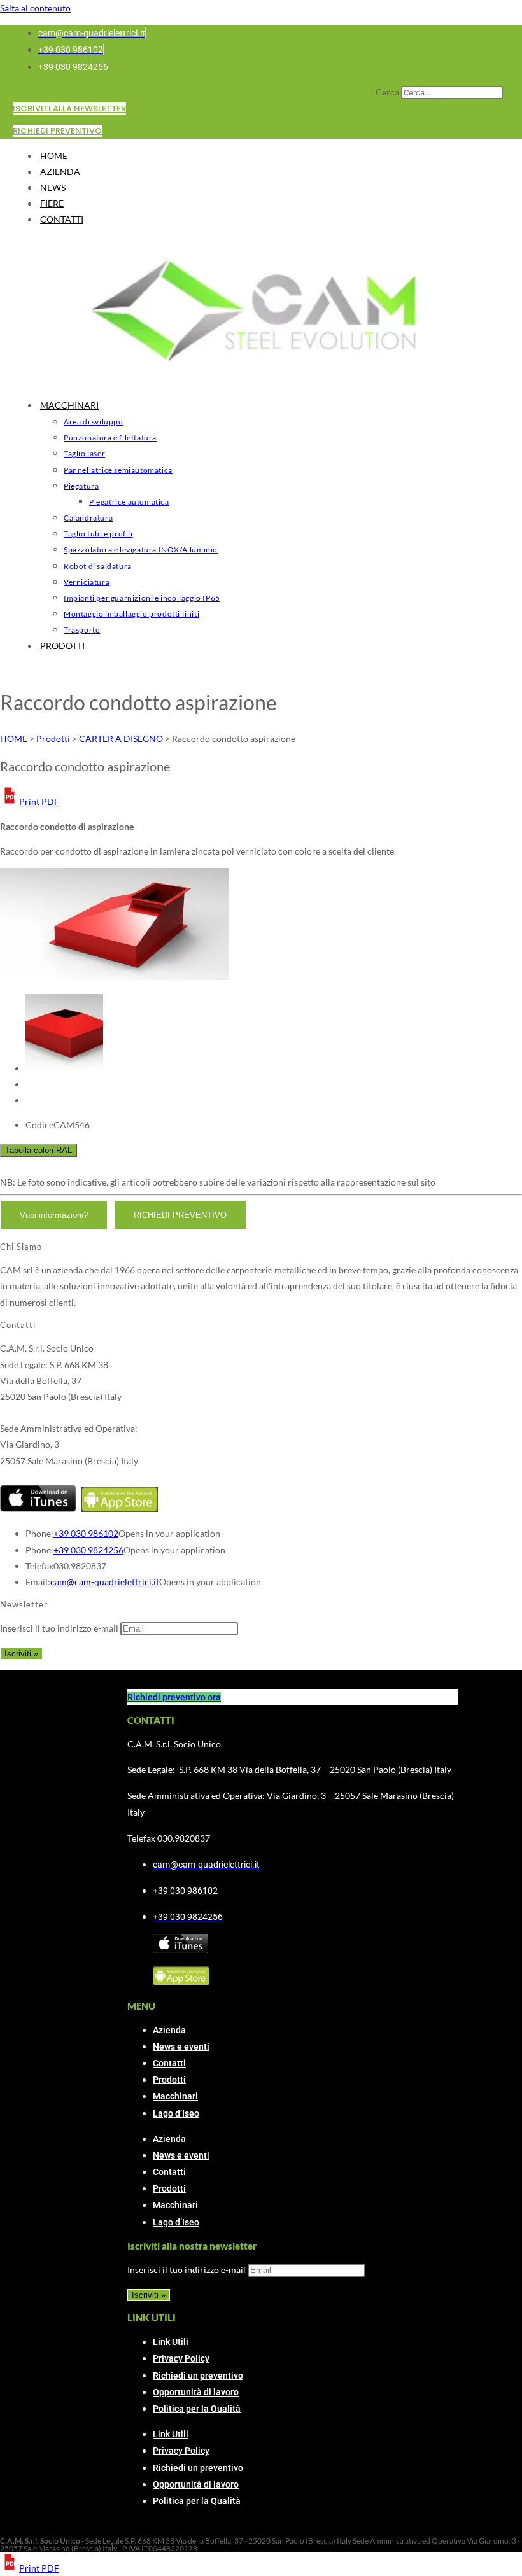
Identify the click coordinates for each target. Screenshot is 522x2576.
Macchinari (175, 2096)
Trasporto (82, 630)
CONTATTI (62, 219)
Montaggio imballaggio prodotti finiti (131, 614)
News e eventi (181, 2047)
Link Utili (171, 2342)
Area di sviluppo (94, 422)
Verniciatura (87, 582)
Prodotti (169, 2080)
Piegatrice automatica (129, 502)
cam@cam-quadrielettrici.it (105, 1582)
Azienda (169, 2030)
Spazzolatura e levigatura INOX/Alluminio (141, 549)
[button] (30, 801)
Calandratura (88, 518)
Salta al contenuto (35, 8)
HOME (54, 156)
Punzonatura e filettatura (110, 437)
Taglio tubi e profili (98, 534)
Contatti (169, 2063)
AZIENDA (60, 171)
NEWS (53, 187)
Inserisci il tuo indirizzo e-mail (59, 1628)
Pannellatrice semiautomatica (118, 470)
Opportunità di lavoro (196, 2392)
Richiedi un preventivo (198, 2376)
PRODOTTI (62, 646)
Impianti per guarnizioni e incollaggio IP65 (142, 598)
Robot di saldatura (98, 566)
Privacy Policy (181, 2358)
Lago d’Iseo (176, 2113)
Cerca (387, 92)
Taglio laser (84, 453)
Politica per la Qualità (197, 2409)
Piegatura (81, 486)
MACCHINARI (69, 405)
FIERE (52, 203)
